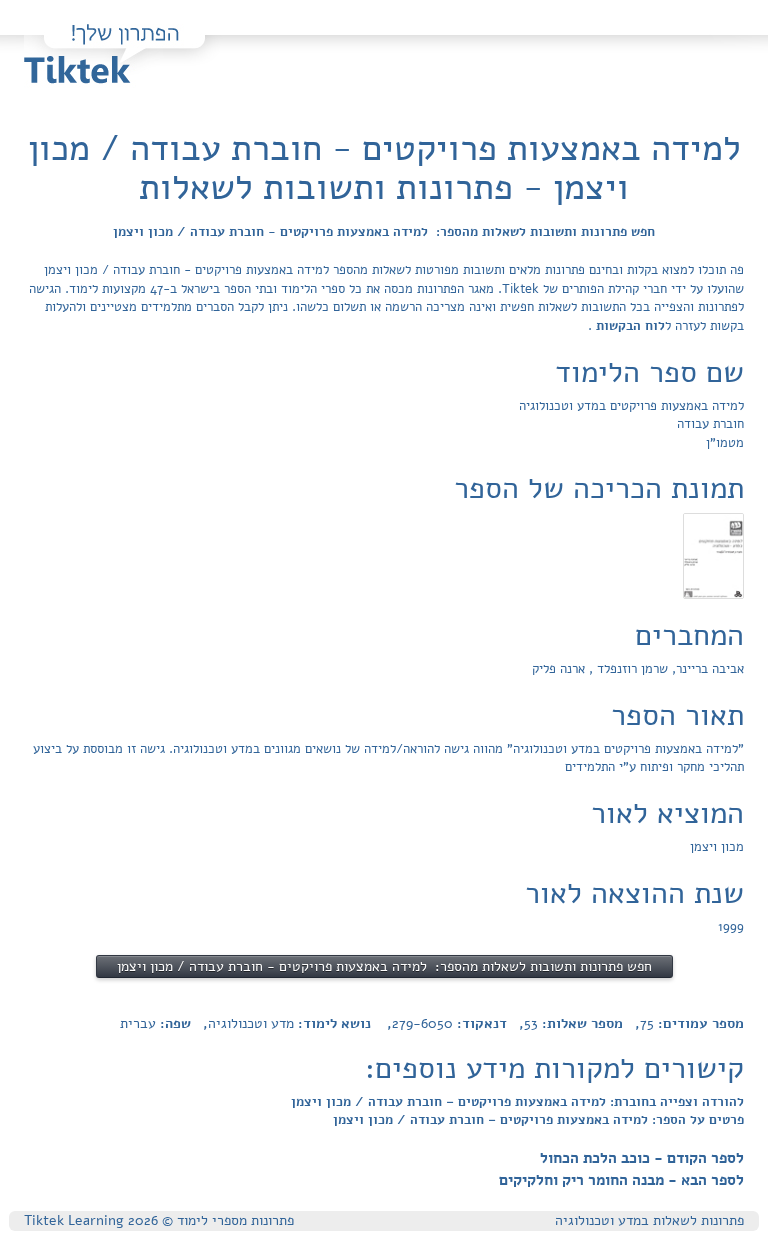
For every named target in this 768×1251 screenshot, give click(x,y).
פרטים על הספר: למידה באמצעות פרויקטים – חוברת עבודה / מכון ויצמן (538, 1120)
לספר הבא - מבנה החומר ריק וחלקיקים (621, 1180)
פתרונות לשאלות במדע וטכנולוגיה (649, 1220)
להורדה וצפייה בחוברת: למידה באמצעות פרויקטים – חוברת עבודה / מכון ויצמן (517, 1102)
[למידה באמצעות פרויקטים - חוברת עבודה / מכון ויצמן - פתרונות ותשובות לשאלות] (713, 556)
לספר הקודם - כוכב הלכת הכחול (642, 1158)
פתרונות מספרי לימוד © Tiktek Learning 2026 (159, 1220)
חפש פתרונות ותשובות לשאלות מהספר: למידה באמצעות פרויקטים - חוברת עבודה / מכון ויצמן (384, 232)
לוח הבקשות (628, 326)
